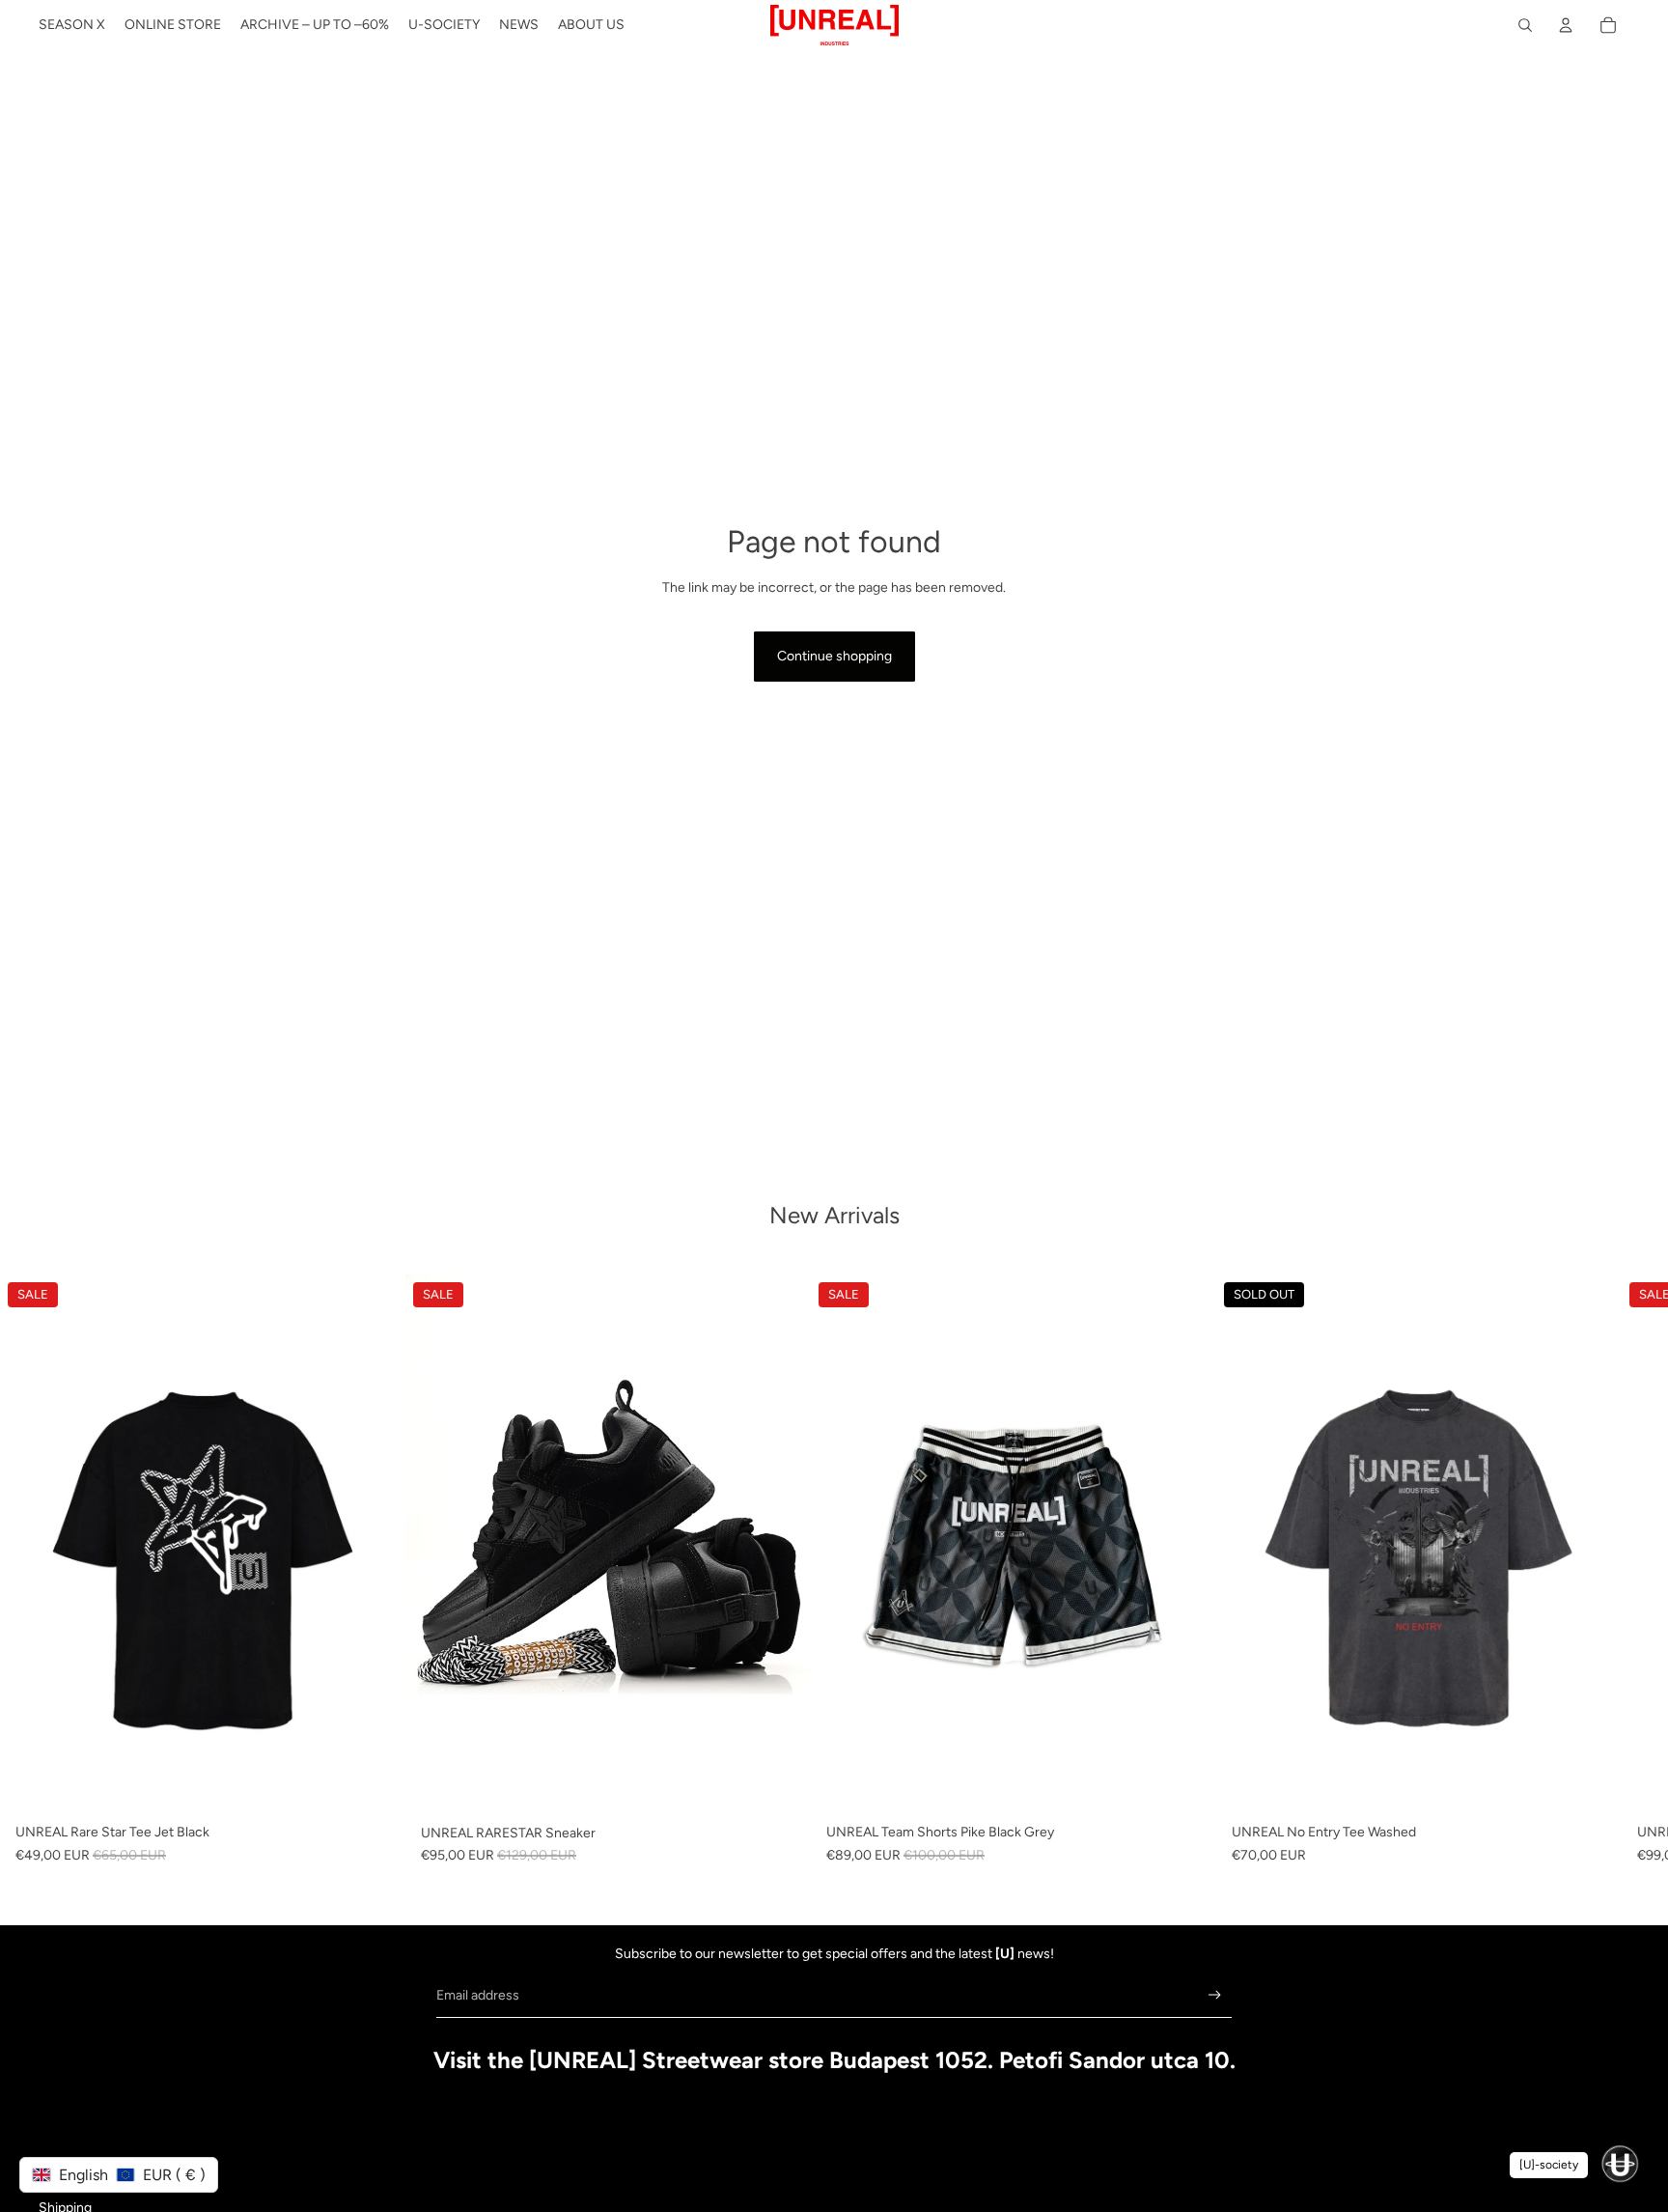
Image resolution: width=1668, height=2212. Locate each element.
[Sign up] (1215, 1995)
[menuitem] (72, 25)
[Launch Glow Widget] (1620, 2164)
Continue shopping (834, 656)
